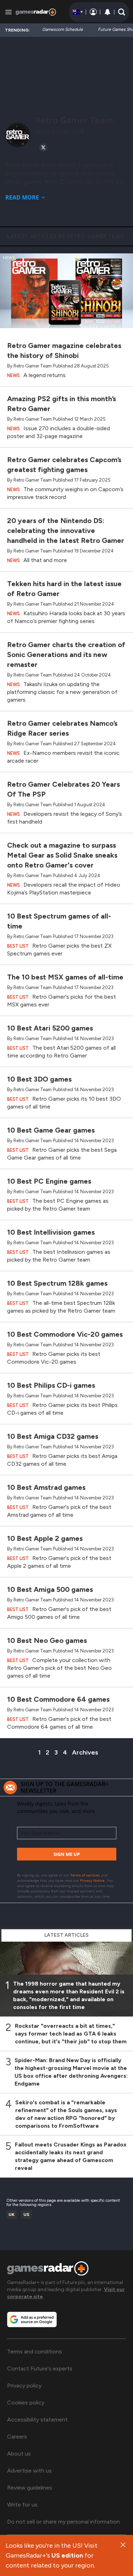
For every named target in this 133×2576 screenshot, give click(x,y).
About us (19, 2454)
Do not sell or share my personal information (63, 2522)
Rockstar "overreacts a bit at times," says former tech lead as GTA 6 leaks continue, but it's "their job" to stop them (71, 2034)
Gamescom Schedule (63, 29)
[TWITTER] (43, 147)
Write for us (22, 2505)
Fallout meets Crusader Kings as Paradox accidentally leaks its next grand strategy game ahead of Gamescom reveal (71, 2156)
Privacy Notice (92, 1880)
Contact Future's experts (40, 2369)
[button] (122, 12)
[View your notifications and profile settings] (107, 12)
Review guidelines (30, 2488)
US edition (67, 2555)
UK (12, 2215)
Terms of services (86, 1875)
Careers (17, 2437)
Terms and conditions (35, 2351)
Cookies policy (26, 2403)
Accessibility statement (37, 2420)
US (26, 2215)
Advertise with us (29, 2471)
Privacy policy (24, 2386)
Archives (85, 1752)
